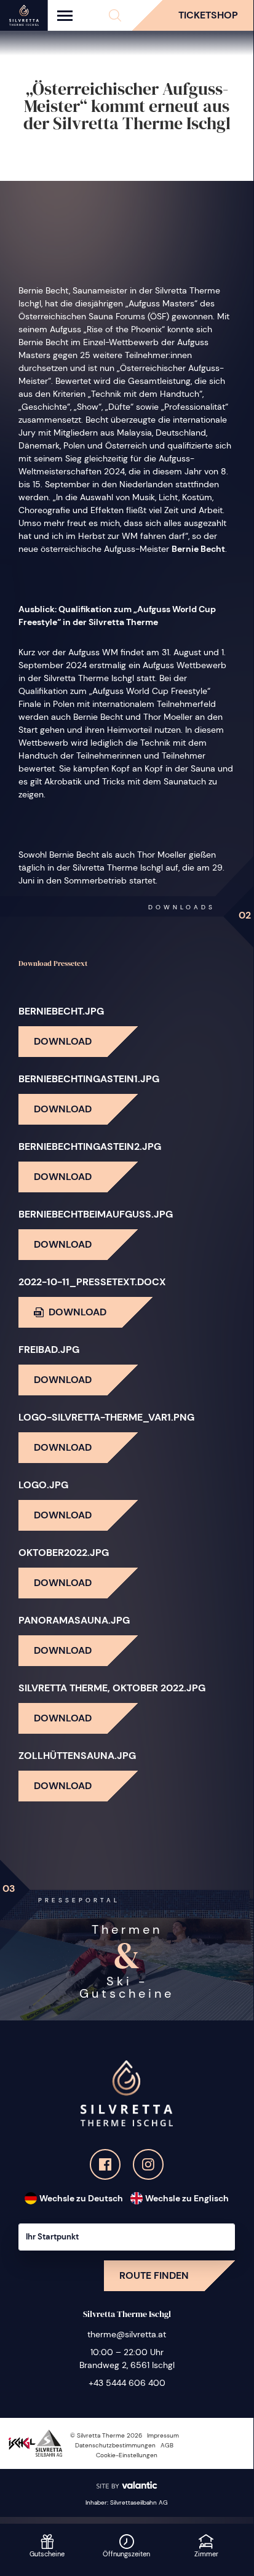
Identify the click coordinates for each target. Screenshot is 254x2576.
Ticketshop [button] (208, 15)
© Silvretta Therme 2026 (106, 2435)
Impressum (163, 2435)
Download (63, 1041)
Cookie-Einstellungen (127, 2455)
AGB (167, 2445)
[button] (115, 15)
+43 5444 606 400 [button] (127, 2383)
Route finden (154, 2275)
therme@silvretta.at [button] (127, 2334)
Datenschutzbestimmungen (115, 2445)
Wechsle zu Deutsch (81, 2198)
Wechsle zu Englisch (187, 2198)
